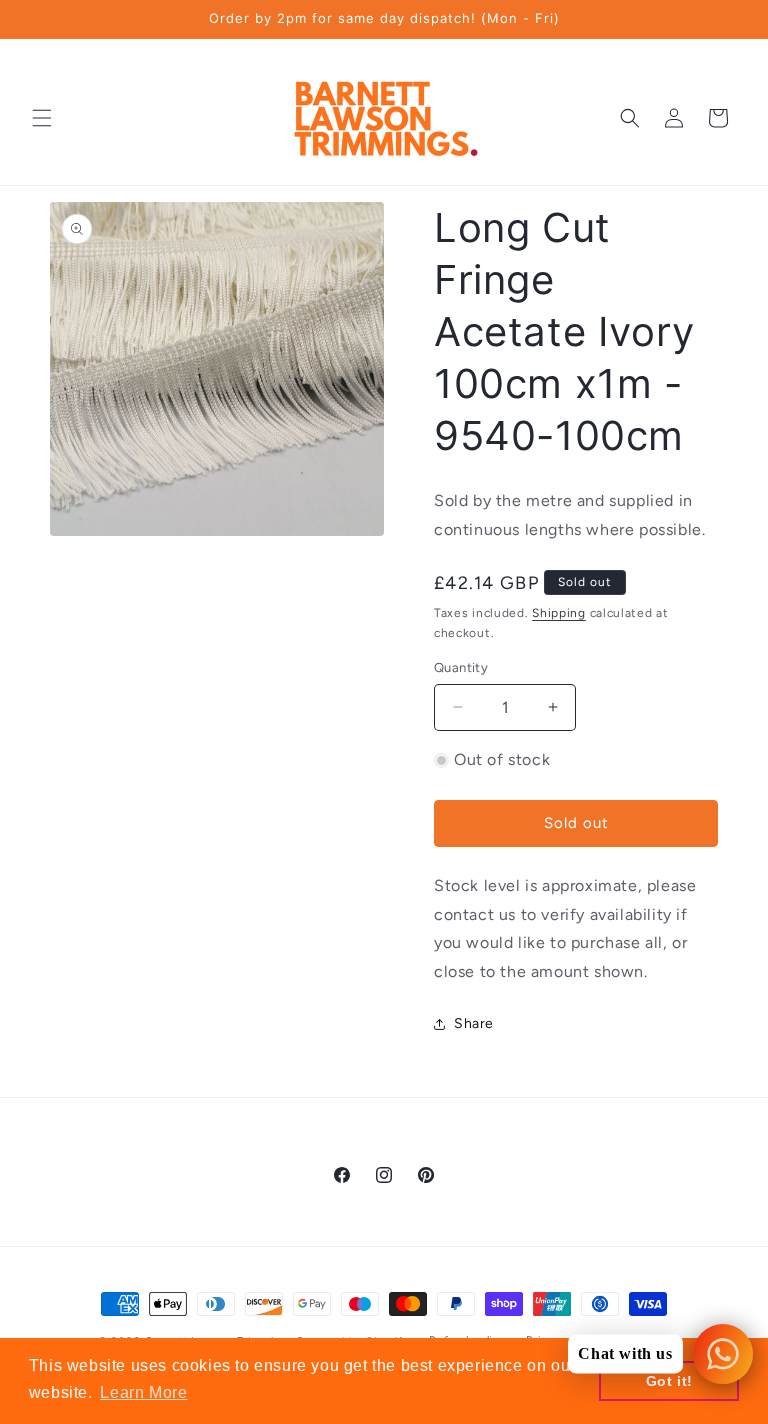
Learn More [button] (143, 1392)
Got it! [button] (669, 1381)
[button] (42, 118)
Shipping (559, 613)
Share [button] (474, 1023)
